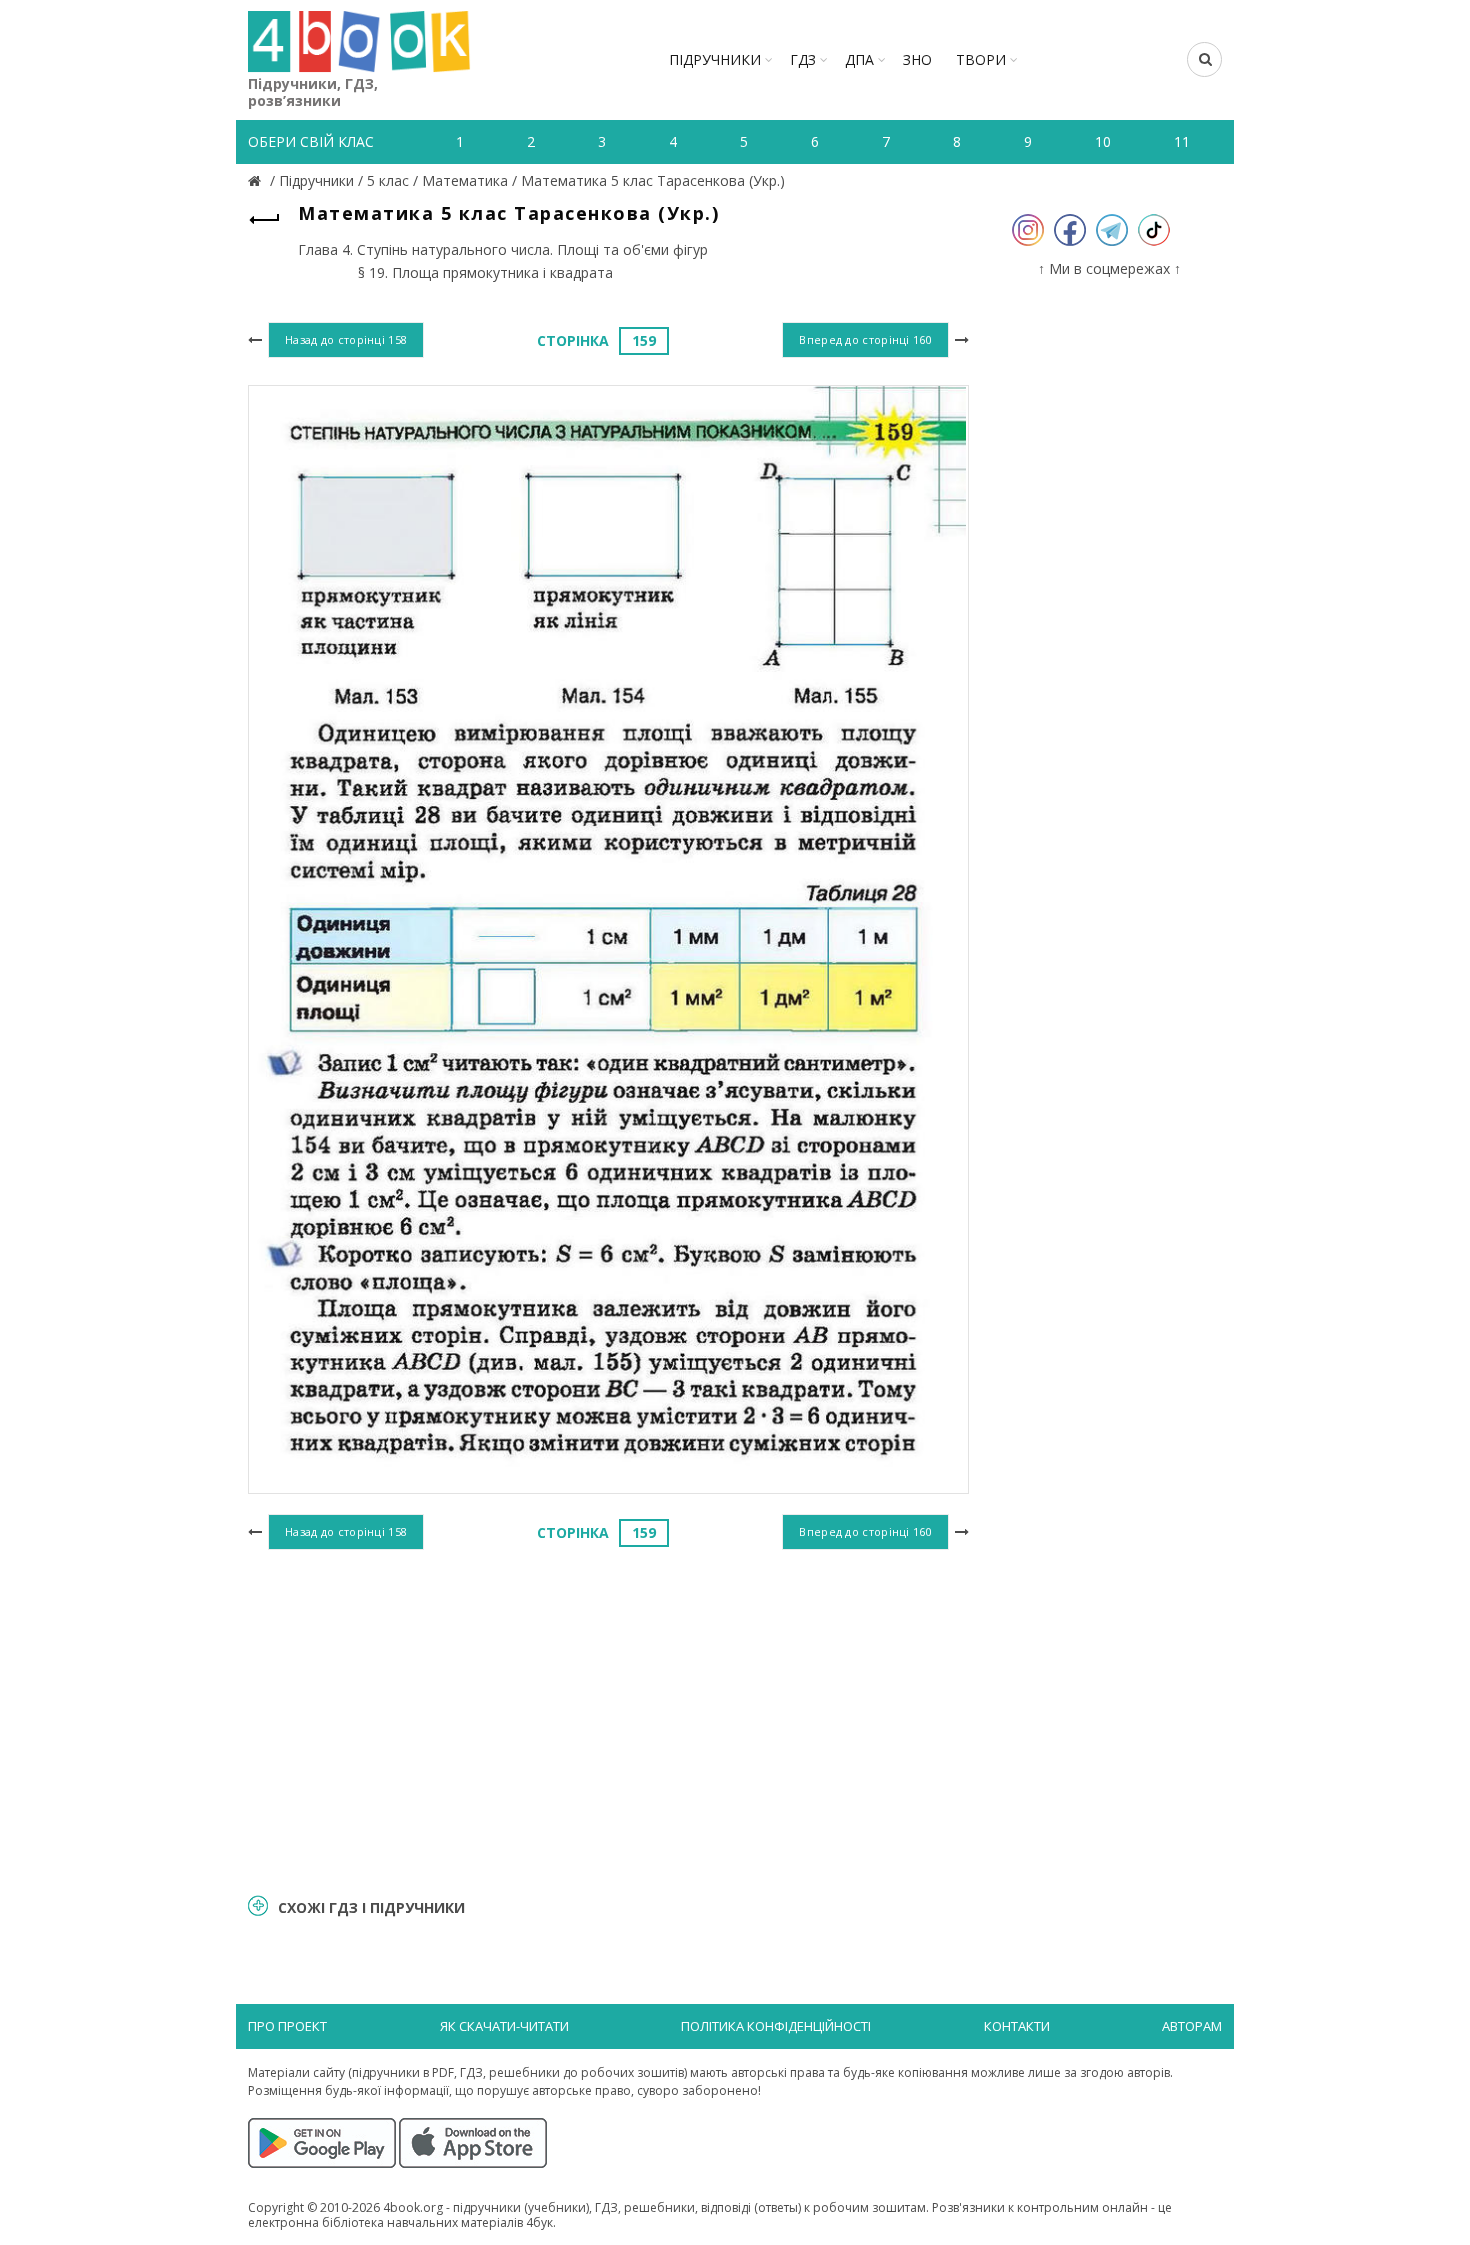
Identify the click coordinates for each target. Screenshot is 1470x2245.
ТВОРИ (981, 59)
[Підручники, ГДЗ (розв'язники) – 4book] (257, 180)
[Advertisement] (608, 1719)
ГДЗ (803, 59)
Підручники (715, 59)
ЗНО (917, 59)
